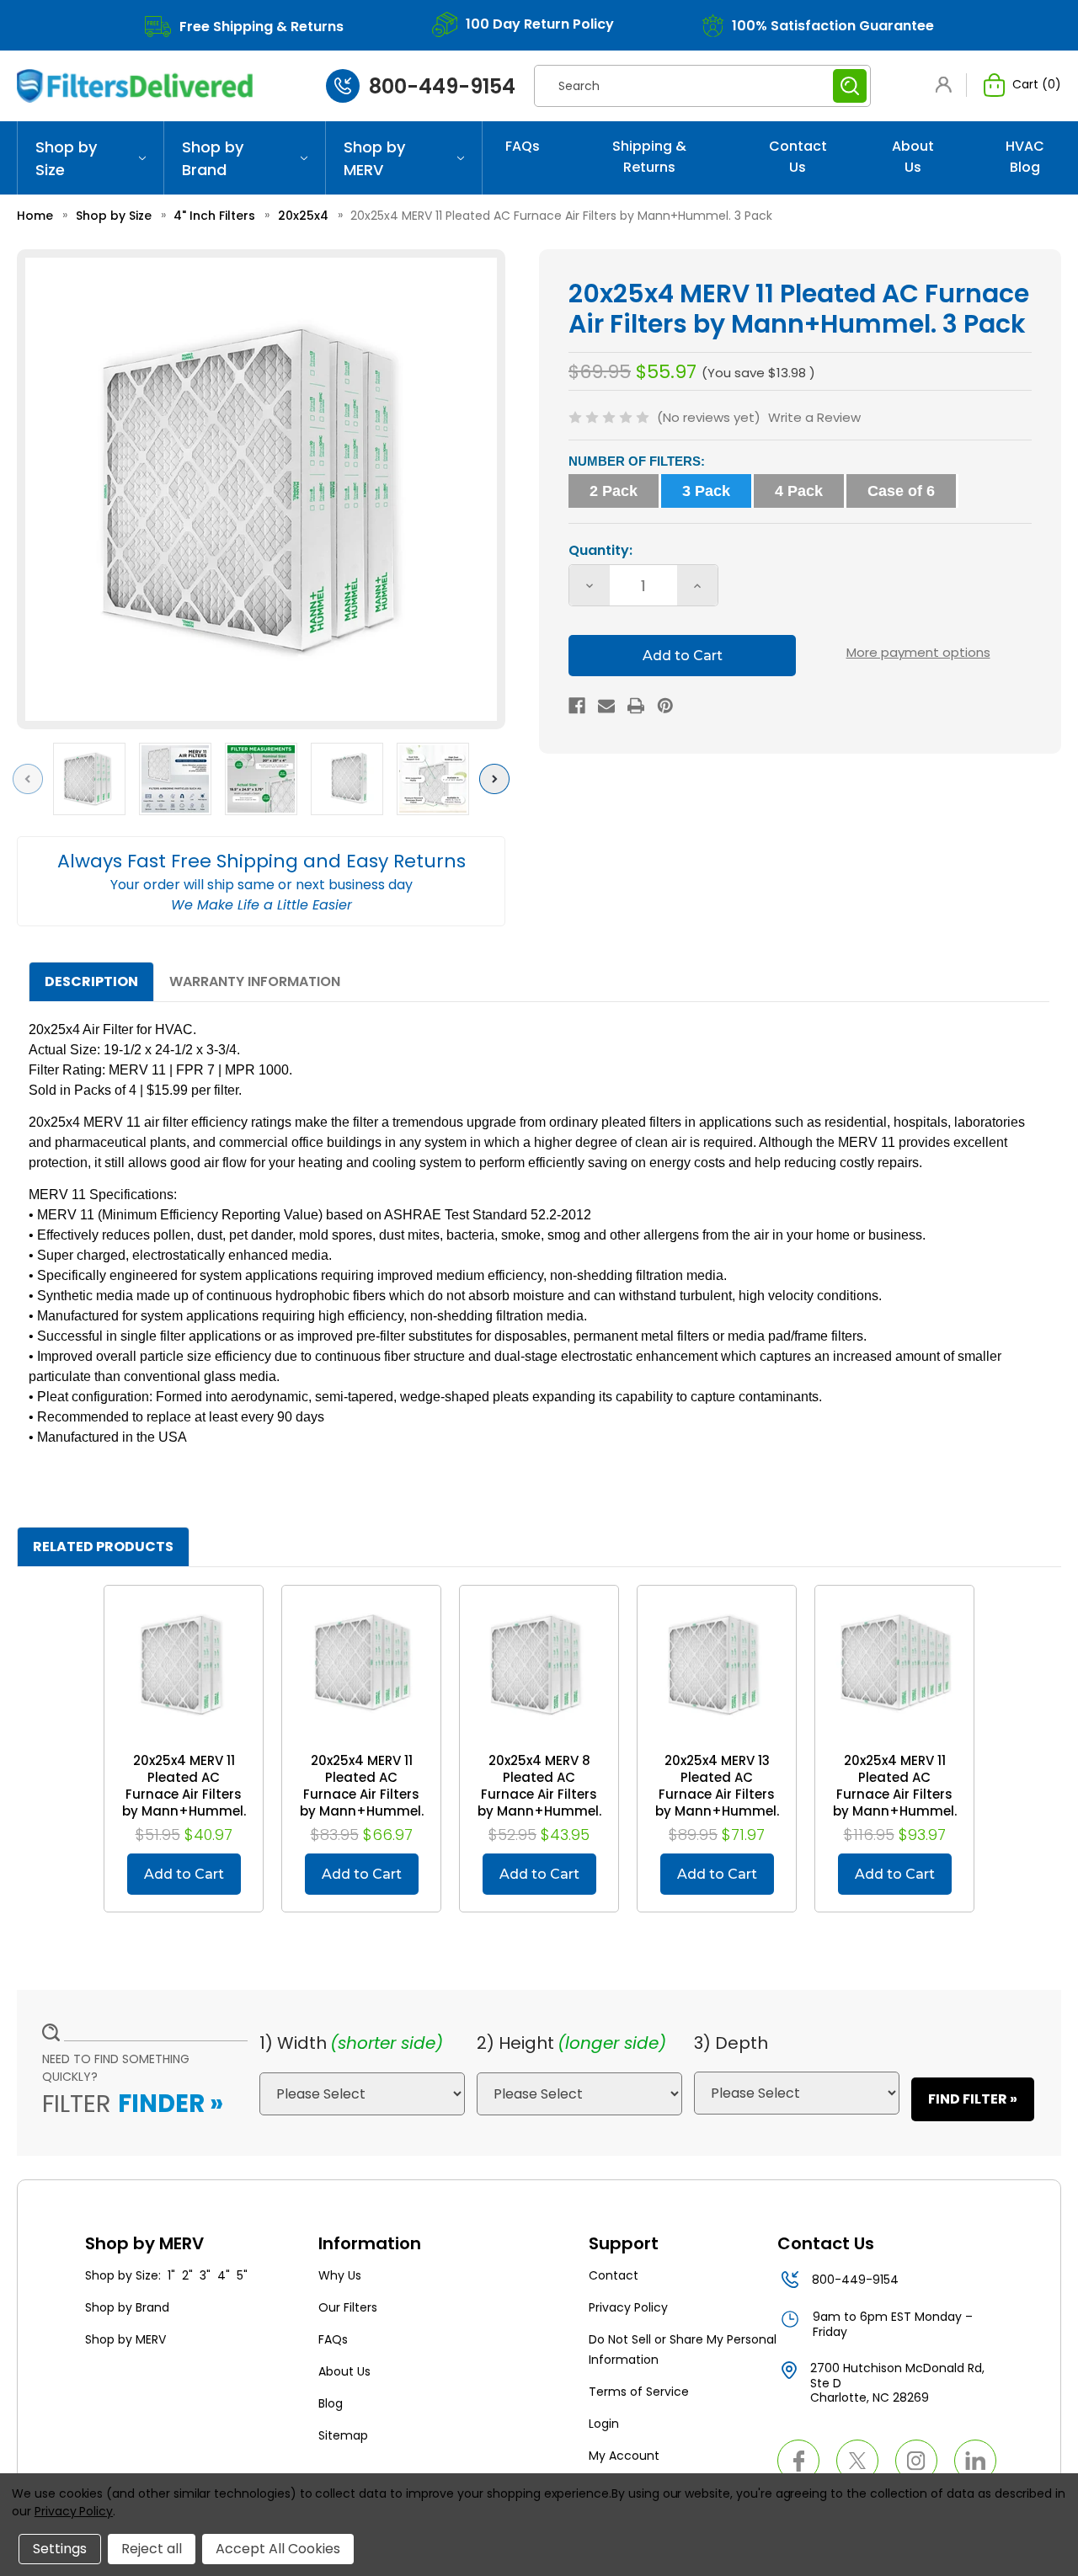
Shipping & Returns (649, 157)
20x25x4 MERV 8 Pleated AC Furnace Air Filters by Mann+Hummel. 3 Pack (539, 1795)
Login (604, 2424)
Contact (614, 2275)
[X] (857, 2461)
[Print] (636, 706)
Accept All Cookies (278, 2549)
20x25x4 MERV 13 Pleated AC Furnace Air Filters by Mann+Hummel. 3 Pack (717, 1795)
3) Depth (731, 2043)
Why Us (340, 2275)
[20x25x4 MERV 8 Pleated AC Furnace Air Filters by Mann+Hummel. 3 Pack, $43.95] (539, 1665)
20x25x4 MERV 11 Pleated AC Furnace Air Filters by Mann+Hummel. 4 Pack (362, 1795)
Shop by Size (66, 158)
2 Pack (614, 491)
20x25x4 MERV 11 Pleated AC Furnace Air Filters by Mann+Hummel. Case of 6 (895, 1795)
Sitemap (343, 2435)
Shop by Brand (213, 158)
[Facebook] (577, 706)
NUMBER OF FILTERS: (637, 461)
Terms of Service (639, 2392)
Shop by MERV (374, 158)
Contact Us (798, 157)
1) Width (293, 2043)
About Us (913, 157)
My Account (624, 2456)
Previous (32, 779)
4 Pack (799, 491)
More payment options (918, 652)
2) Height (515, 2043)
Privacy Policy (628, 2307)
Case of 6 (901, 491)
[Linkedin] (975, 2461)
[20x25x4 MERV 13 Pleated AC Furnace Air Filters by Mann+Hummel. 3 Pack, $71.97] (717, 1665)
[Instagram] (916, 2461)
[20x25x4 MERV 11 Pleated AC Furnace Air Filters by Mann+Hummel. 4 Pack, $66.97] (361, 1665)
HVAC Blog (1025, 157)
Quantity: (600, 550)
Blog (331, 2403)
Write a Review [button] (814, 417)
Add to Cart (184, 1874)
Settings (60, 2549)
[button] (947, 85)
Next (498, 779)
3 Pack (706, 491)
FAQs (523, 146)
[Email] (606, 706)
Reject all (152, 2549)
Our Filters (348, 2307)
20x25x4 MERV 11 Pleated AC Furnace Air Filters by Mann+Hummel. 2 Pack (184, 1795)
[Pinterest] (665, 706)
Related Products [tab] (103, 1547)
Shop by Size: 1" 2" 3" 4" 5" (166, 2275)
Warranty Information (255, 981)
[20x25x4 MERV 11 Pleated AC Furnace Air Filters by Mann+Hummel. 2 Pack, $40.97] (184, 1665)
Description (91, 981)
